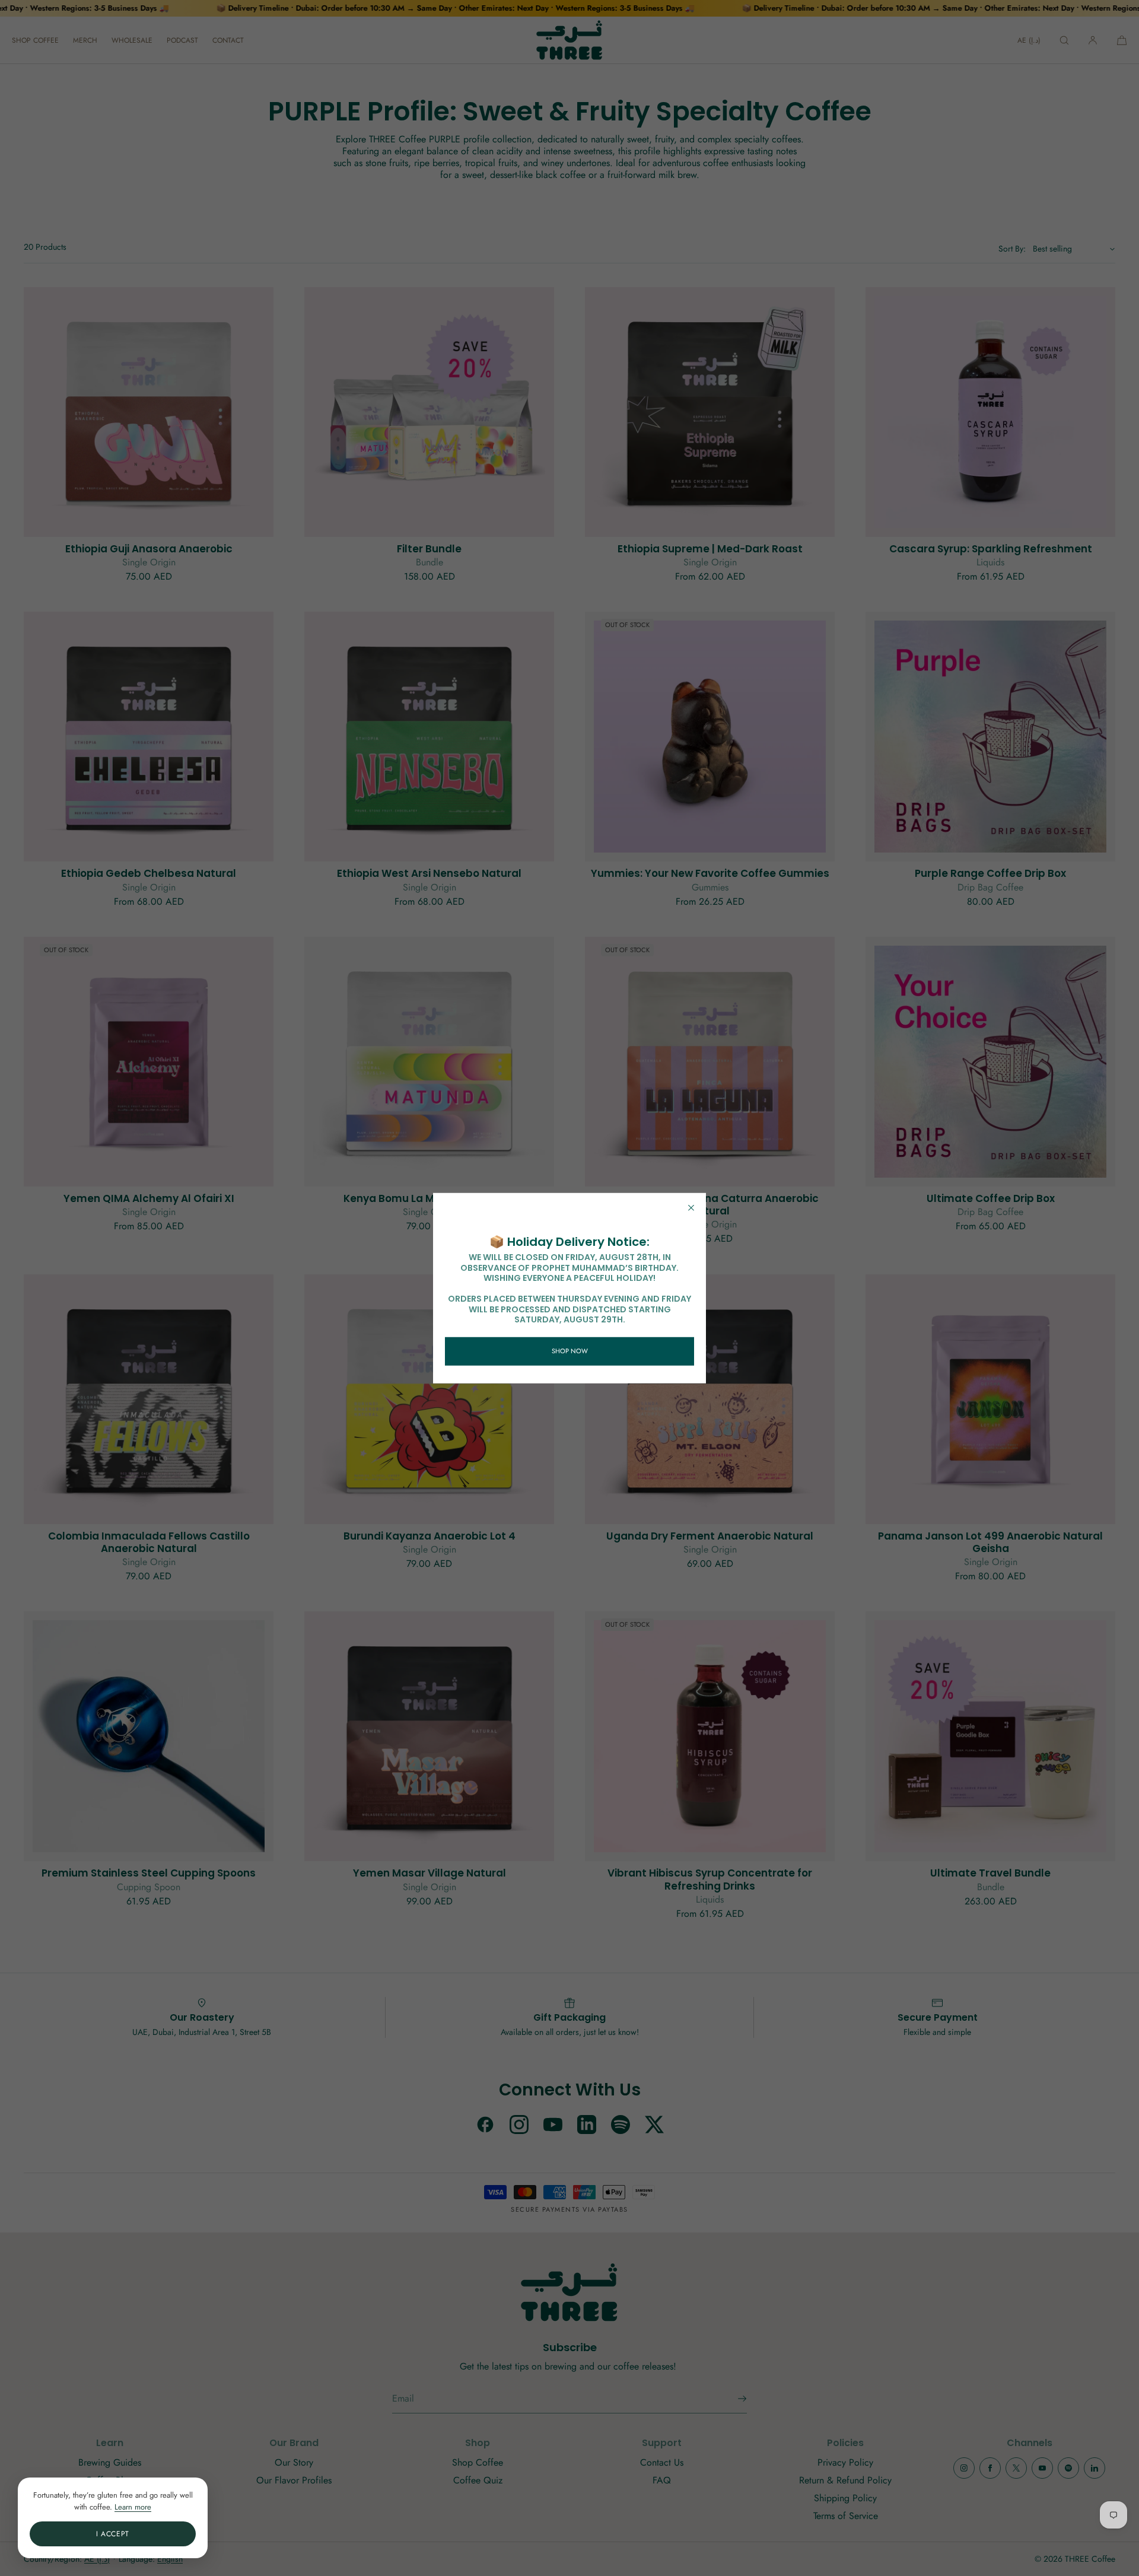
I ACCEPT (113, 2534)
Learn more (133, 2507)
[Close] (691, 1208)
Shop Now (570, 1351)
